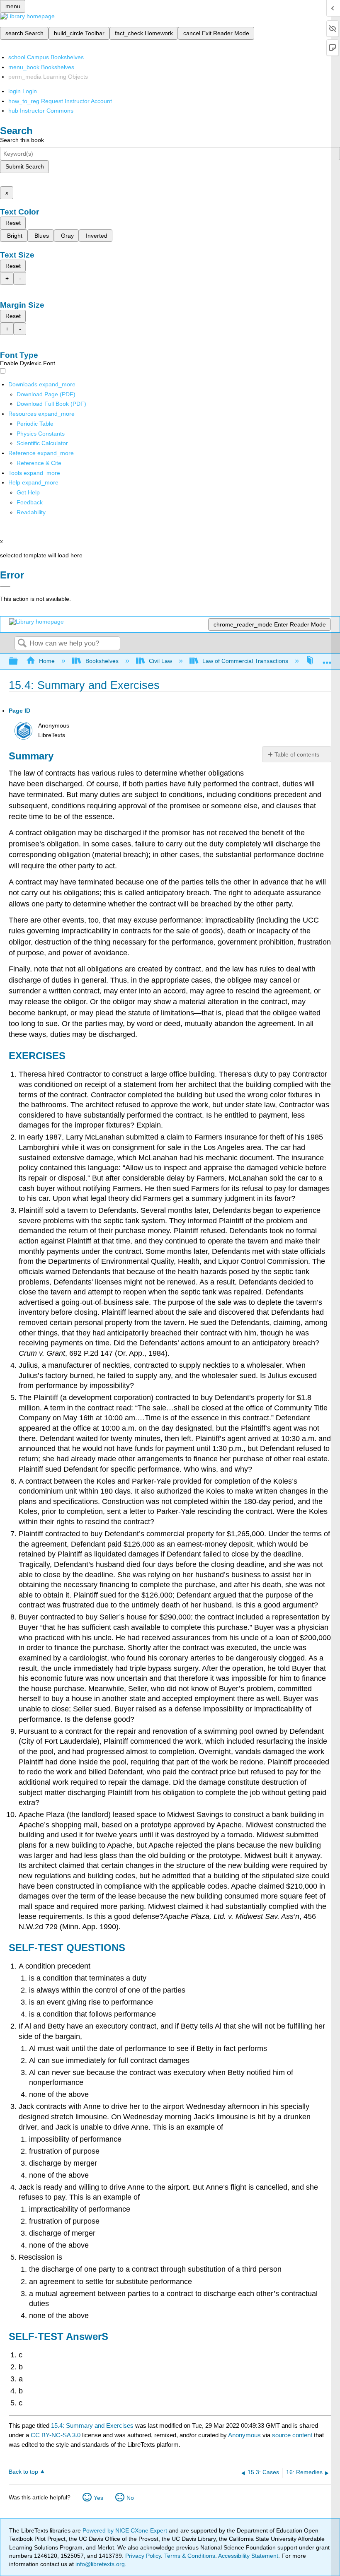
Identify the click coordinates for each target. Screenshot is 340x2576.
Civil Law (160, 661)
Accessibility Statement (248, 2556)
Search (22, 644)
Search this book (22, 140)
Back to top (23, 2472)
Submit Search (25, 166)
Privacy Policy (143, 2556)
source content (292, 2435)
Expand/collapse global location (327, 659)
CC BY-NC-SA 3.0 (56, 2435)
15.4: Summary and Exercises (92, 2425)
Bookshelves (102, 661)
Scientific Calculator (42, 443)
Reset (13, 223)
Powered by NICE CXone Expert (126, 2530)
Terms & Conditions (190, 2556)
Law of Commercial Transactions (245, 661)
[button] (30, 502)
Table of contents (297, 754)
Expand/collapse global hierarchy (19, 661)
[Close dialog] (5, 587)
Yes (98, 2498)
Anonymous (244, 2435)
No (130, 2498)
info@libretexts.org (99, 2564)
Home (47, 661)
